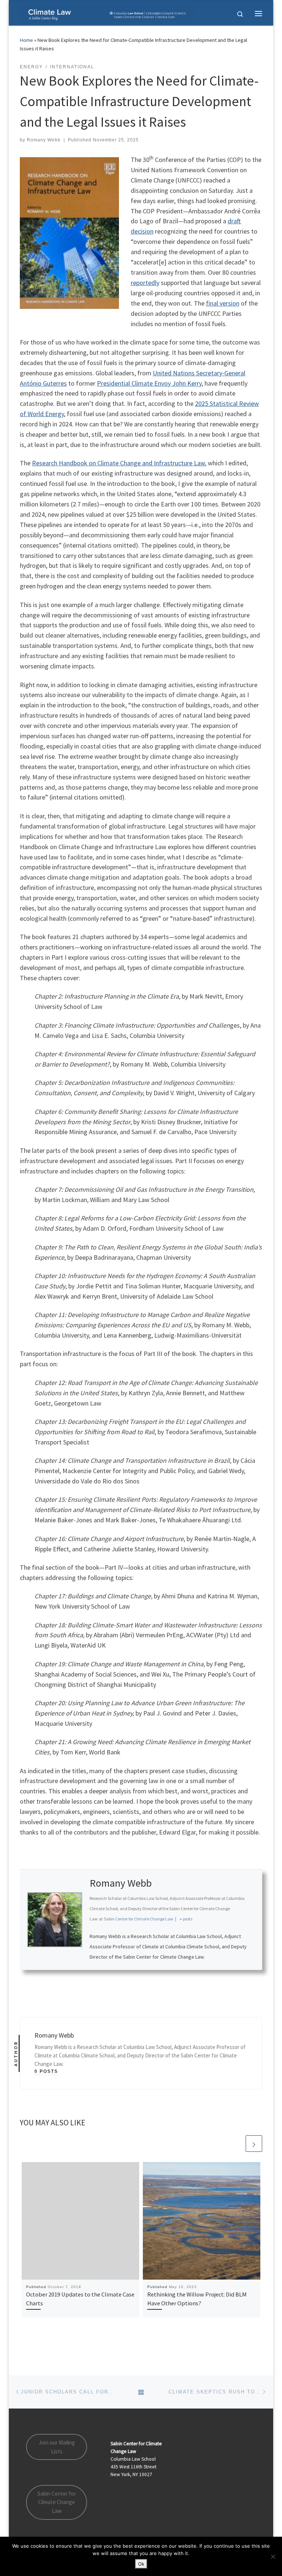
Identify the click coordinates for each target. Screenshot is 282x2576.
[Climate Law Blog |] (107, 12)
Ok (141, 2564)
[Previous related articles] (236, 2144)
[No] (273, 2557)
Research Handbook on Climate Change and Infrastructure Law (118, 463)
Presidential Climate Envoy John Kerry (149, 383)
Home (26, 40)
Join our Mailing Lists (57, 2447)
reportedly (145, 283)
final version (223, 303)
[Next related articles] (254, 2144)
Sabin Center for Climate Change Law (57, 2502)
